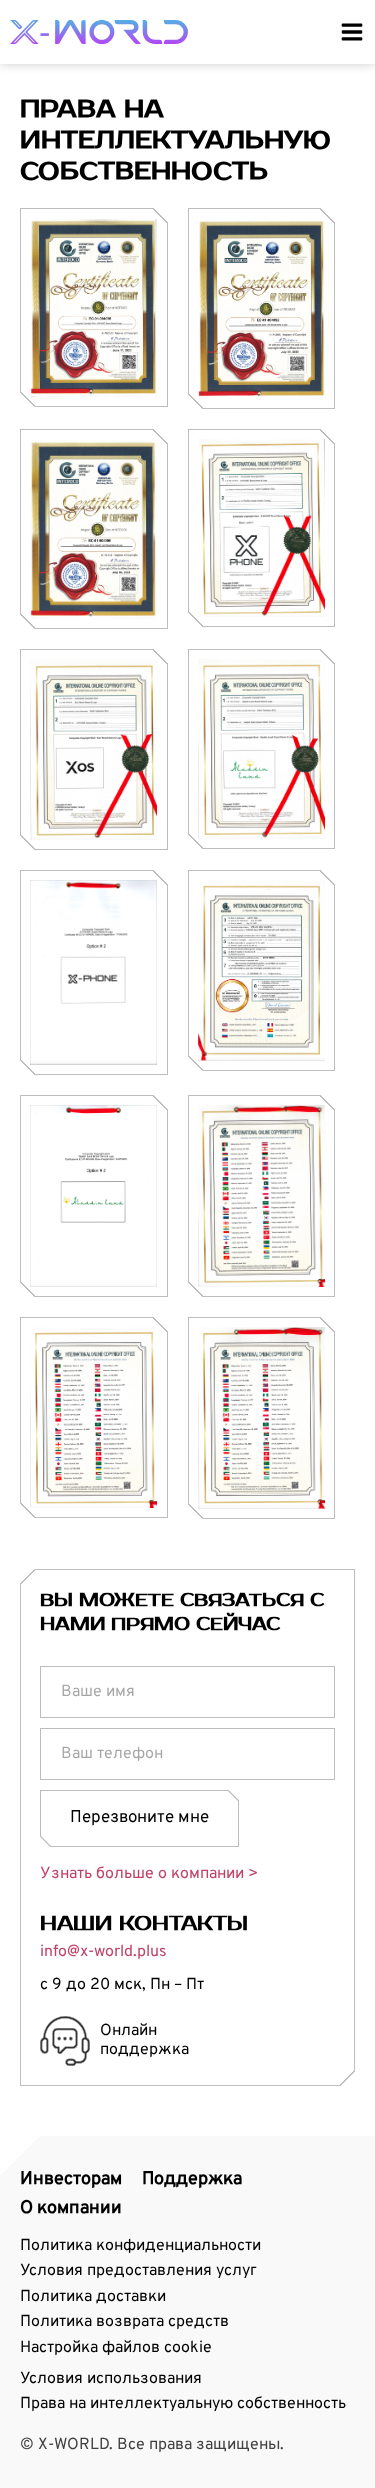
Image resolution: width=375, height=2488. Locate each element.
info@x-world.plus (103, 1952)
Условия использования (111, 2379)
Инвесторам (71, 2179)
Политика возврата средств (124, 2322)
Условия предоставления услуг (138, 2271)
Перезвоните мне (139, 1818)
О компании (71, 2208)
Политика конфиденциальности (140, 2246)
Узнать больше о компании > (149, 1874)
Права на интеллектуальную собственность (183, 2404)
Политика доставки (93, 2297)
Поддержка (192, 2179)
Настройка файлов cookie (116, 2348)
